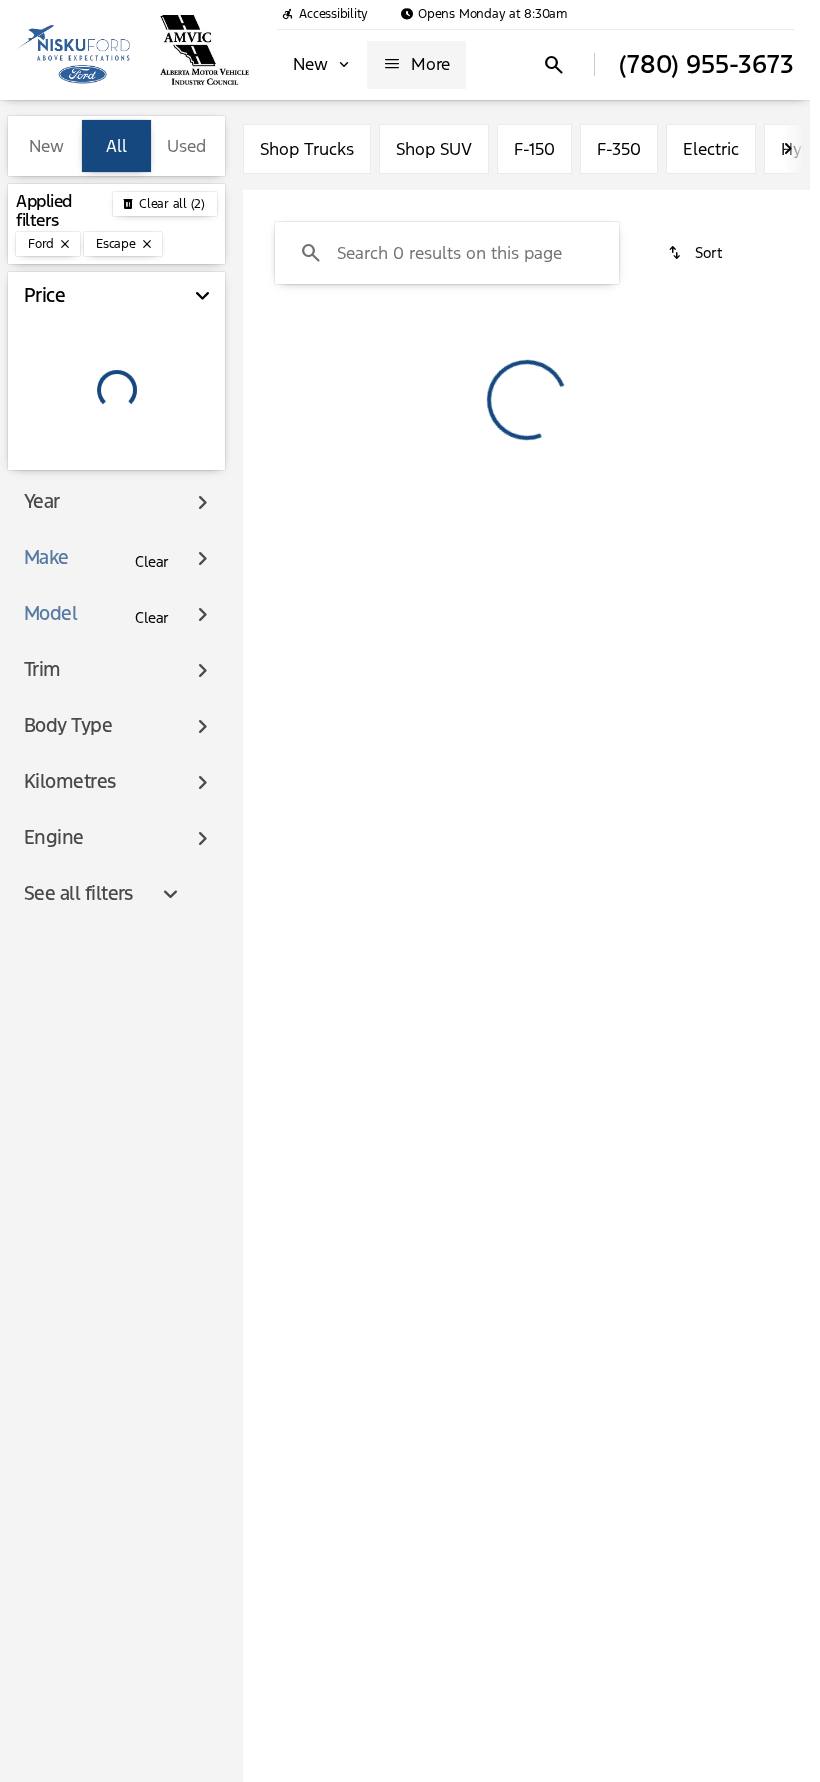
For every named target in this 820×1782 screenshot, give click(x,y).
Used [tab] (186, 146)
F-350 (619, 149)
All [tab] (116, 146)
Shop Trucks (307, 149)
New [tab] (46, 146)
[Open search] (554, 65)
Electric (711, 149)
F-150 (534, 149)
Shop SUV (434, 149)
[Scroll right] (788, 149)
